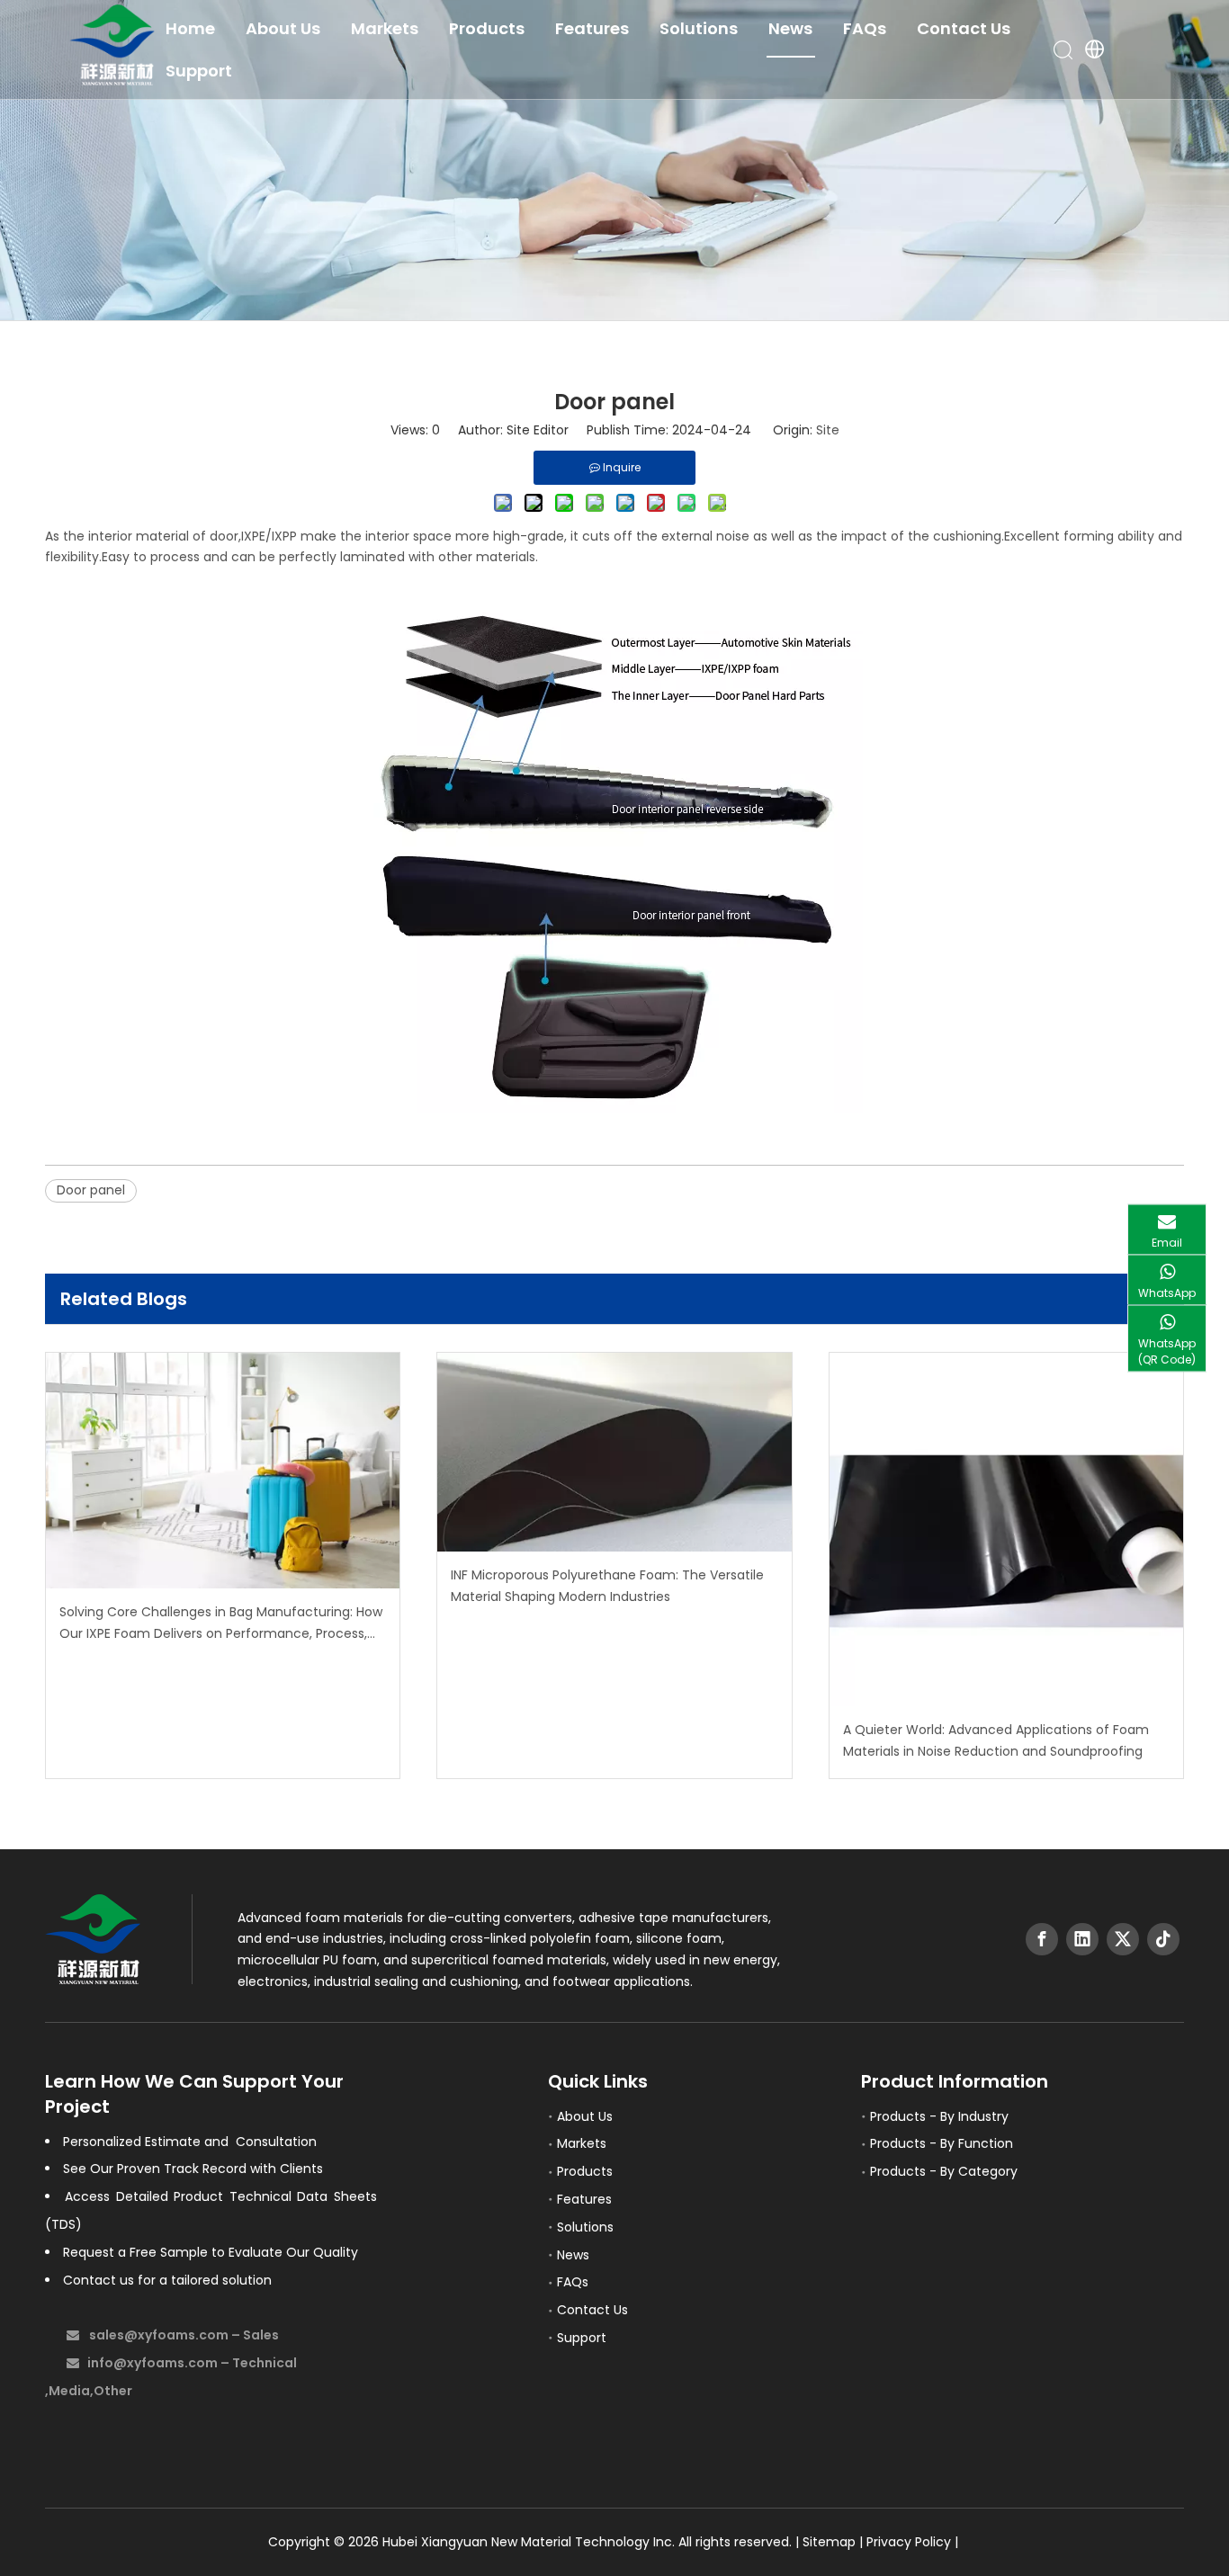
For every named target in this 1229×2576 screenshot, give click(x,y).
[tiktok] (1163, 1939)
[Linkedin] (1082, 1939)
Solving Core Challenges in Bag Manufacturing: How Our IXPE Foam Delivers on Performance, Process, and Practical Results (221, 1624)
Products (487, 28)
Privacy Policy (909, 2542)
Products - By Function (942, 2143)
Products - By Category (944, 2171)
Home (190, 28)
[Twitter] (1123, 1939)
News (790, 28)
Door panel (91, 1190)
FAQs (865, 28)
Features (592, 28)
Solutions (699, 28)
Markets (385, 28)
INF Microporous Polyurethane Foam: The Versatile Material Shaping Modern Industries (607, 1586)
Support (199, 71)
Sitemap (829, 2542)
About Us (283, 28)
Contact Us (964, 28)
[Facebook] (1042, 1939)
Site (828, 430)
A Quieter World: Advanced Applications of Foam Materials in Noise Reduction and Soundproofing (996, 1740)
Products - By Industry (939, 2116)
